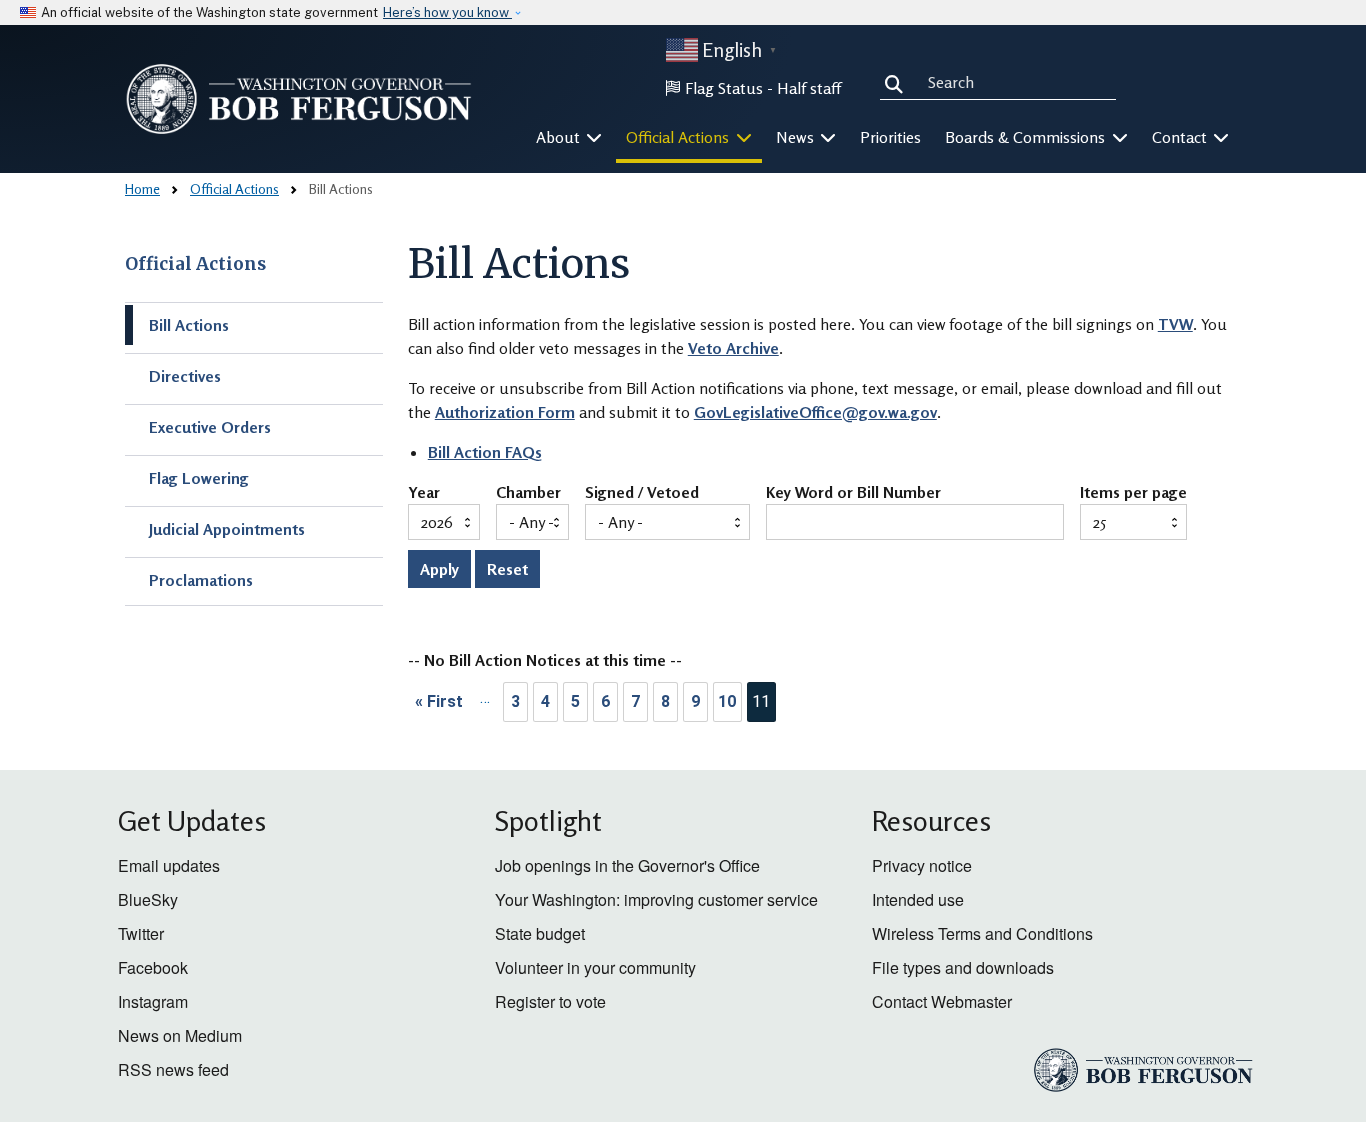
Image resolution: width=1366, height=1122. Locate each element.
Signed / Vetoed (642, 493)
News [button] (797, 137)
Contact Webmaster (942, 1001)
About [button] (560, 137)
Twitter (141, 933)
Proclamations (201, 580)
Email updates (169, 865)
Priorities (890, 137)
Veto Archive (733, 348)
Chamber (528, 493)
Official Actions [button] (679, 137)
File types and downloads (963, 967)
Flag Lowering (199, 478)
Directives (185, 376)
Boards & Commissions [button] (1027, 137)
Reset (507, 569)
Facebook (153, 967)
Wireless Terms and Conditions (982, 933)
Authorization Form (505, 412)
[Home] (299, 99)
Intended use (918, 899)
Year (424, 493)
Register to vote (550, 1001)
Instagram (153, 1001)
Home (142, 188)
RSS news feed (173, 1069)
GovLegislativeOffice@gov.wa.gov (815, 412)
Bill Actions (189, 325)
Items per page (1133, 493)
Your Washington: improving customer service (656, 899)
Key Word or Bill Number (853, 493)
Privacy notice (922, 865)
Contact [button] (1181, 137)
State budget (540, 933)
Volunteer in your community (595, 967)
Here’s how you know (447, 12)
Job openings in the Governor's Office (627, 865)
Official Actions (234, 188)
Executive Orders (210, 427)
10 (727, 701)
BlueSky (148, 899)
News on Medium (180, 1035)
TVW (1175, 324)
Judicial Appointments (227, 529)
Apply (439, 569)
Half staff (809, 88)
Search (898, 82)
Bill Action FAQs (485, 452)
